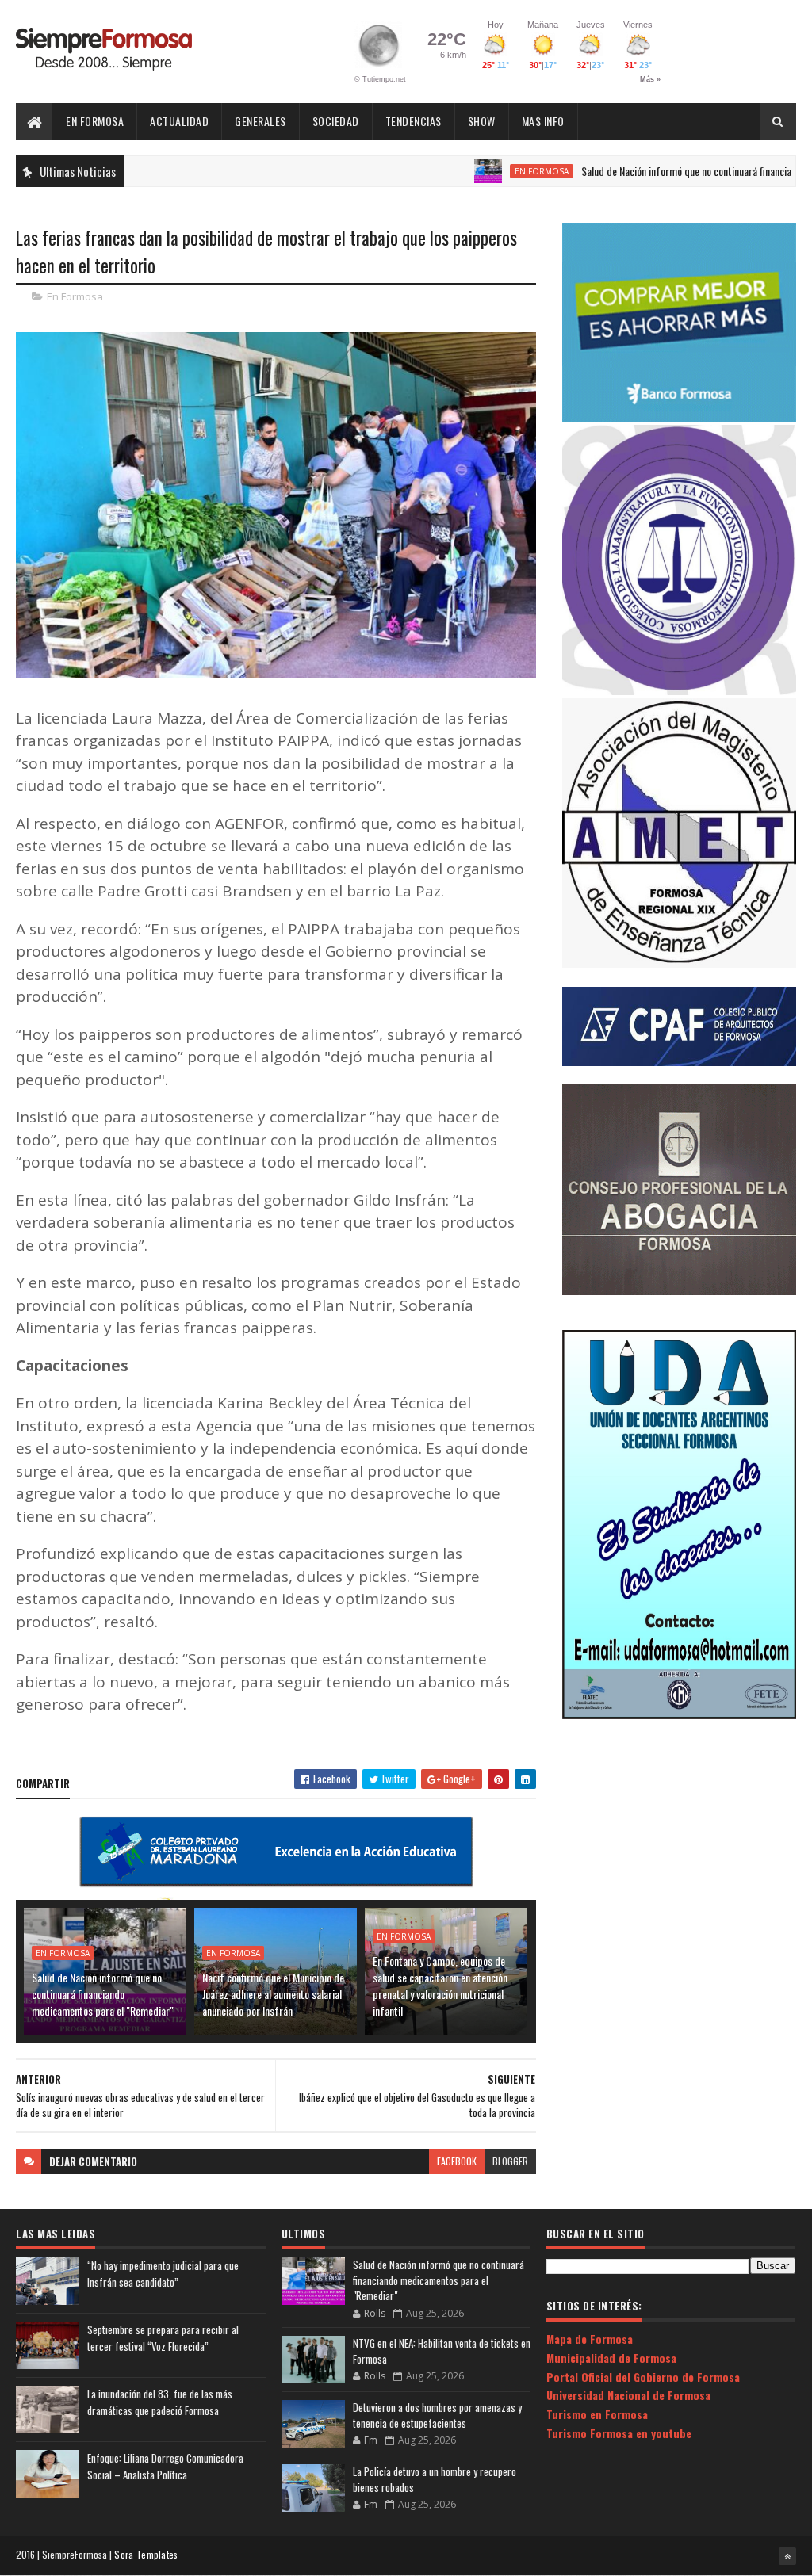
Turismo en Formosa (597, 2414)
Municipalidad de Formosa (611, 2358)
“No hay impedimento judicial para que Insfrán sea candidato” (163, 2274)
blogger (510, 2161)
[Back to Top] (787, 2556)
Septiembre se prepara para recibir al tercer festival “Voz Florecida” (163, 2338)
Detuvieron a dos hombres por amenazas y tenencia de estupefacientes (437, 2415)
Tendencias (414, 121)
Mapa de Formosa (590, 2339)
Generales (260, 121)
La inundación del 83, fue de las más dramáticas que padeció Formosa (160, 2402)
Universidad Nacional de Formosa (628, 2395)
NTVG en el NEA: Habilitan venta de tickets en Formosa (442, 2351)
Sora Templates (146, 2554)
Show (482, 121)
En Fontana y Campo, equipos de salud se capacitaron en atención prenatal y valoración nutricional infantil (440, 1986)
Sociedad (336, 121)
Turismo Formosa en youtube (619, 2433)
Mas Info (543, 121)
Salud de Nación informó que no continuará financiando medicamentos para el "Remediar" (103, 1994)
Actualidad (179, 121)
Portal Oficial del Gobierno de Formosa (643, 2377)
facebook (457, 2161)
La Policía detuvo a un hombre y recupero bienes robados (435, 2479)
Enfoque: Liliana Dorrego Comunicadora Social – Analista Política (165, 2466)
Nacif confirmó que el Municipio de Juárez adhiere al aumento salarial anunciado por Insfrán (273, 1994)
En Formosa (95, 121)
